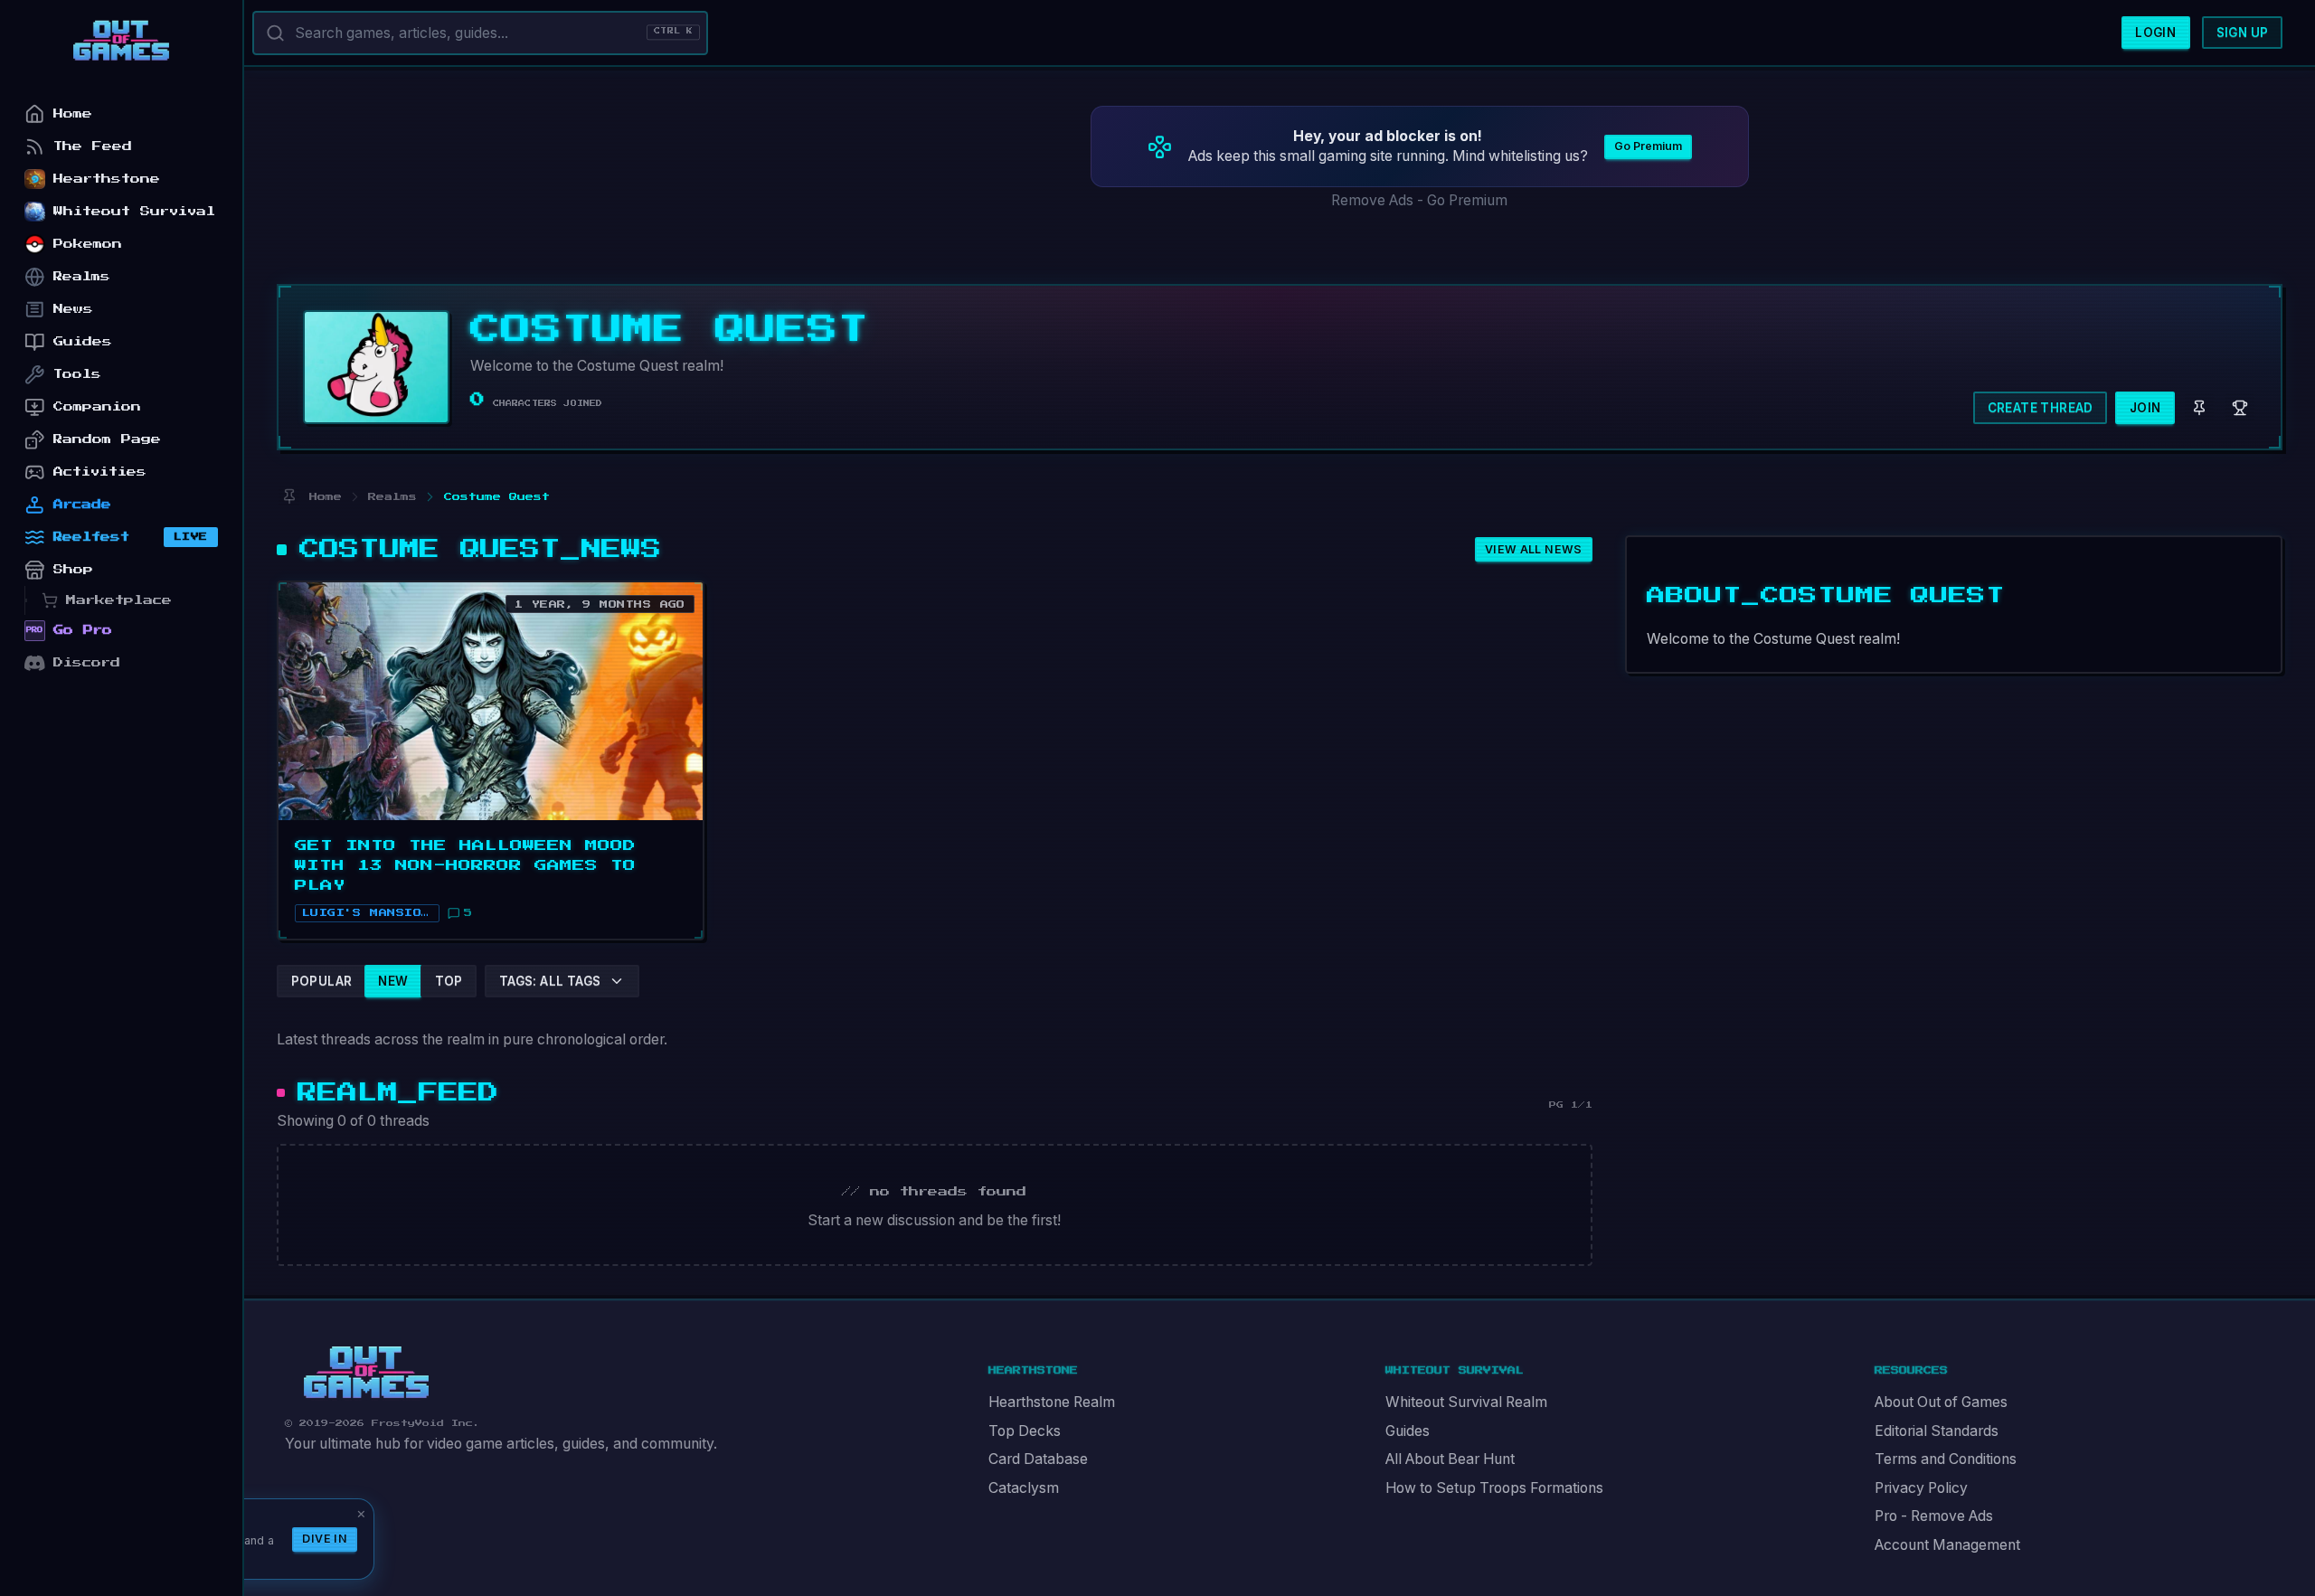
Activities (100, 472)
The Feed (93, 146)
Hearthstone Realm (1052, 1402)
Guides (1408, 1431)
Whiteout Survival (134, 211)
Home (73, 113)
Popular (322, 981)
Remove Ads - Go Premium (1419, 200)
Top (449, 981)
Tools (77, 374)
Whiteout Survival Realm (1466, 1402)
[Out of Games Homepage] (366, 1373)
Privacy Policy (1921, 1488)
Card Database (1038, 1459)
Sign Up (2243, 33)
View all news (1534, 549)
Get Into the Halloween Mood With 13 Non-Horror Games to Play (465, 865)
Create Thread (2041, 408)
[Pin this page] (289, 497)
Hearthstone (107, 179)
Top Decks (1025, 1431)
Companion (97, 406)
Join (2145, 408)
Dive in (325, 1539)
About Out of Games (1941, 1402)
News (73, 309)
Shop (73, 569)
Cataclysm (1024, 1488)
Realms (82, 276)
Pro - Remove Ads (1934, 1516)
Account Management (1947, 1545)
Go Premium (1648, 146)
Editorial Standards (1937, 1431)
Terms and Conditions (1946, 1459)
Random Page (107, 439)
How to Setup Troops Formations (1494, 1488)
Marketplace (119, 600)
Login (2155, 33)
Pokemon (88, 244)
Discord (87, 662)
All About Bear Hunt (1450, 1459)
